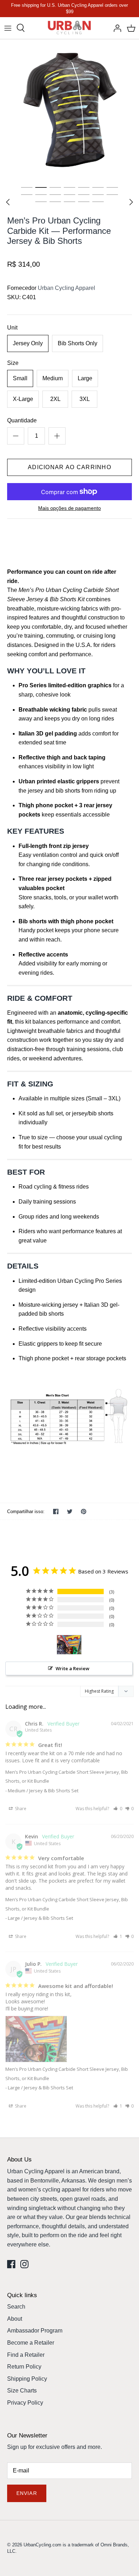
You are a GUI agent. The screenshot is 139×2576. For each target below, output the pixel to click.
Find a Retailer (26, 2355)
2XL (55, 399)
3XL (85, 399)
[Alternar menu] (8, 28)
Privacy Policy (25, 2403)
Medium (53, 378)
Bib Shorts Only (78, 343)
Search (16, 2307)
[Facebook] (11, 2264)
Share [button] (20, 1809)
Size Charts (22, 2391)
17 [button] (69, 201)
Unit (12, 328)
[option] (69, 110)
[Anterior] (8, 202)
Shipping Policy (27, 2379)
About (15, 2319)
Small (20, 378)
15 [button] (41, 201)
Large (85, 378)
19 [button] (98, 201)
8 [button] (27, 194)
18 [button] (84, 201)
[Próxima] (131, 202)
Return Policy (24, 2367)
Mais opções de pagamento (69, 508)
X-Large (23, 399)
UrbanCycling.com (42, 2545)
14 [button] (112, 194)
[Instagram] (24, 2264)
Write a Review (73, 1668)
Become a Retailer (31, 2343)
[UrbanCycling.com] (70, 28)
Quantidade (22, 420)
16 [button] (55, 201)
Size (13, 363)
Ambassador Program (35, 2331)
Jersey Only (28, 343)
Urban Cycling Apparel (66, 288)
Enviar (27, 2493)
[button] (118, 1809)
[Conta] (115, 28)
